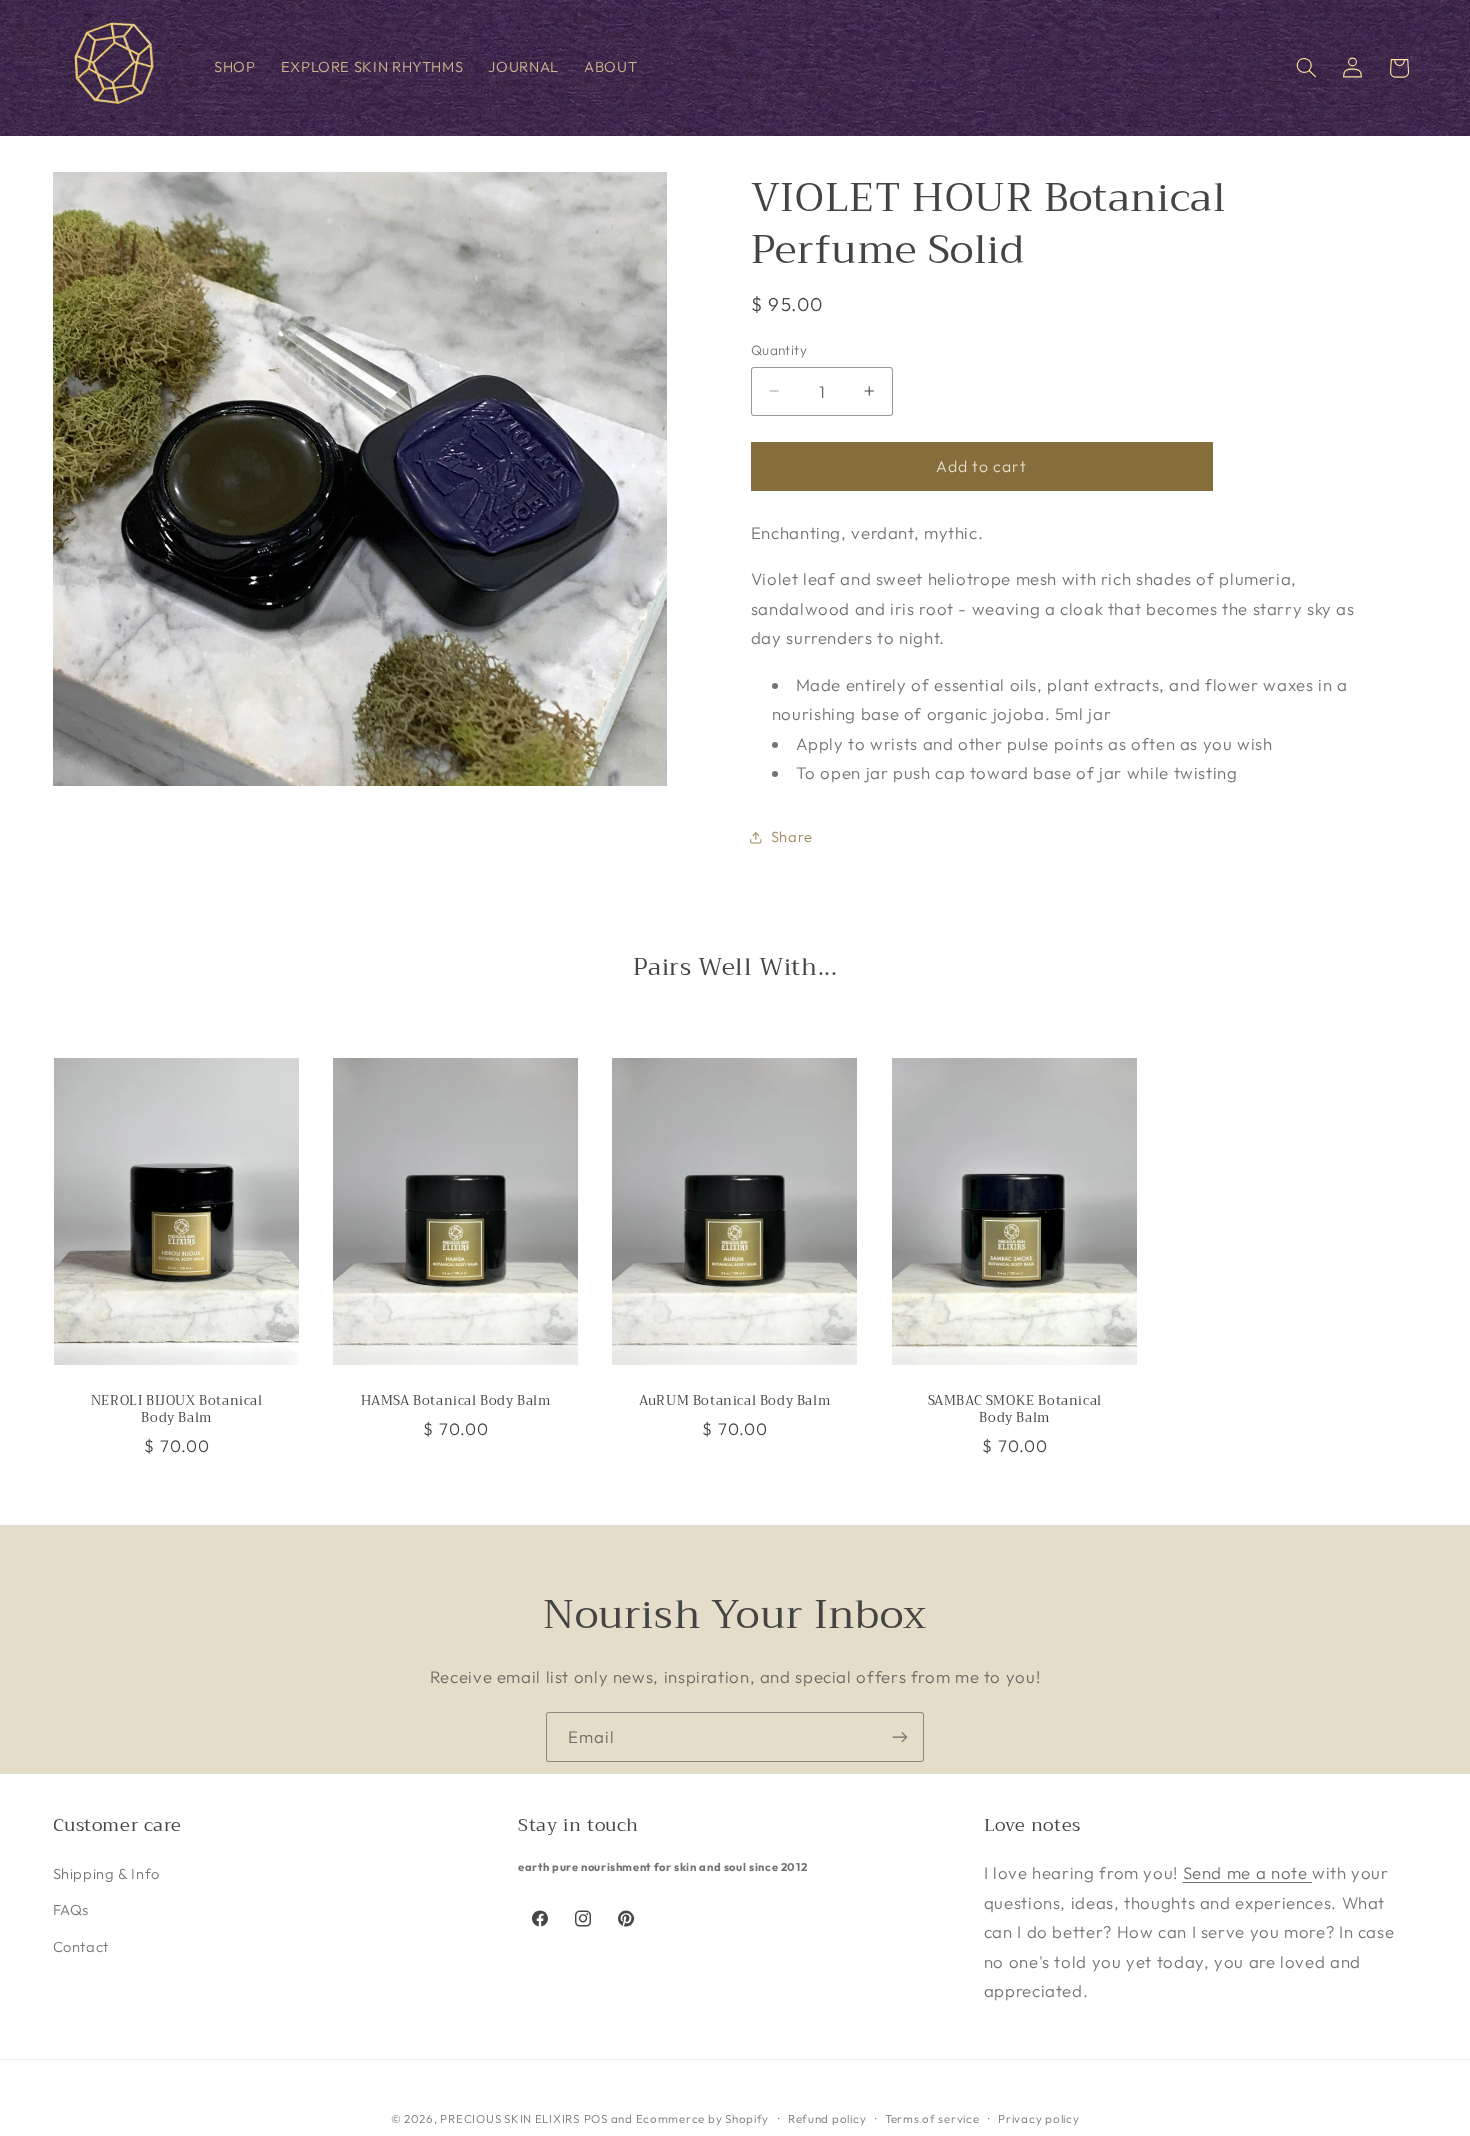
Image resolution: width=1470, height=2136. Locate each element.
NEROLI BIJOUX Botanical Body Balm (176, 1410)
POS (596, 2117)
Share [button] (792, 837)
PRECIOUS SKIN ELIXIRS (509, 2117)
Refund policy (827, 2117)
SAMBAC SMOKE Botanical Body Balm (1014, 1410)
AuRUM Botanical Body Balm (734, 1401)
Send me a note (1247, 1872)
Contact (81, 1946)
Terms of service (932, 2117)
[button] (1306, 68)
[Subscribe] (900, 1736)
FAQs (71, 1910)
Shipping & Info (106, 1873)
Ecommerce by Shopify (703, 2117)
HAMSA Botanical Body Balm (456, 1401)
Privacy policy (1038, 2117)
